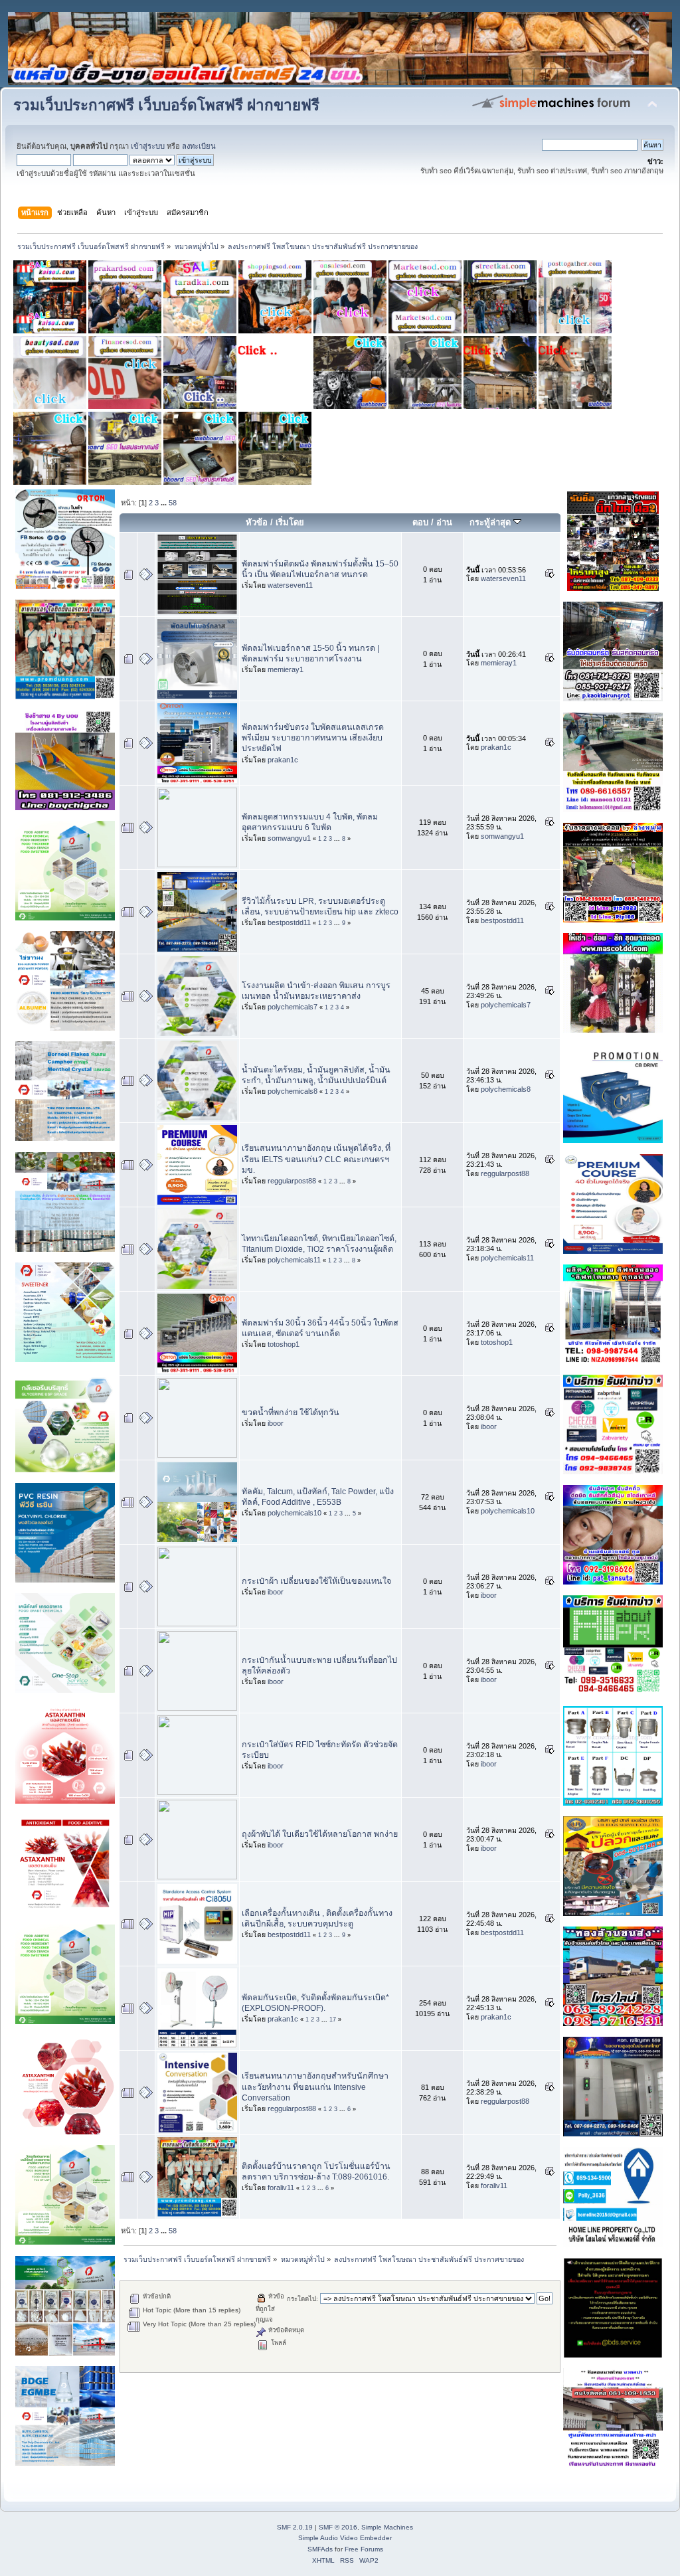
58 (173, 503)
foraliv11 (281, 2188)
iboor (276, 1423)
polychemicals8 (293, 1091)
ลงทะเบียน (199, 146)
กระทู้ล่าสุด (491, 522)
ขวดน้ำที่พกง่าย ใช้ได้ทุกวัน (291, 1413)
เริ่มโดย (290, 522)
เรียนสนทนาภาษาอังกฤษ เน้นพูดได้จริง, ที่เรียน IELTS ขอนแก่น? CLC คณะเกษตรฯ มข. (316, 1159)
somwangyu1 (289, 838)
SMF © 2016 (338, 2527)
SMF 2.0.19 (295, 2527)
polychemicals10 (295, 1513)
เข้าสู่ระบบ (148, 146)
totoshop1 (284, 1344)
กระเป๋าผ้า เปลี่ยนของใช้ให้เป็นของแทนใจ (316, 1581)
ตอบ (420, 522)
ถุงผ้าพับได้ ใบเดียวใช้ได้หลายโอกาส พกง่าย (320, 1834)
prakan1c (283, 760)
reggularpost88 (292, 1181)
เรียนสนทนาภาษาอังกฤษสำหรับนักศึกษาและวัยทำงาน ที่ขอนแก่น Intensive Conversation (315, 2087)
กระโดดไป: (302, 2299)
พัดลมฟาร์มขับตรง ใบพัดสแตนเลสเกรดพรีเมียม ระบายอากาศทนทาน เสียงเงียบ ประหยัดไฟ (313, 738)
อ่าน (444, 522)
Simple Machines (387, 2527)
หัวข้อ (257, 522)
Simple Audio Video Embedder (345, 2538)
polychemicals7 (293, 1007)
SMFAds (320, 2549)
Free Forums (364, 2549)
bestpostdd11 (289, 922)
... (165, 503)
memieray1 (286, 669)
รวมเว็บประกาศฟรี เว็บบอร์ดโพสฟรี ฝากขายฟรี (166, 105)
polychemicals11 (294, 1260)
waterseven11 (290, 585)
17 (333, 2019)
